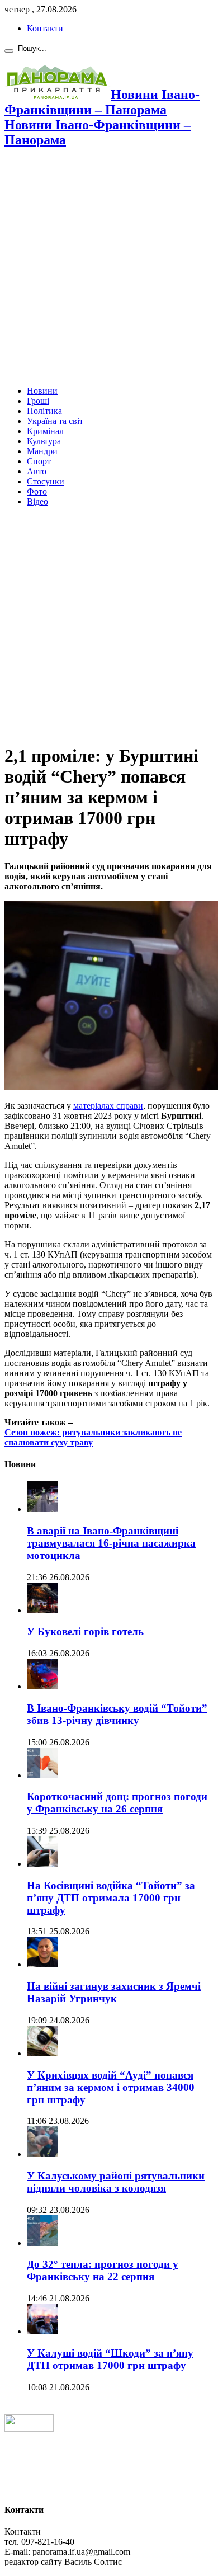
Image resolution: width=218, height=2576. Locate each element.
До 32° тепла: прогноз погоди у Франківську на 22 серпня (103, 2270)
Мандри (42, 451)
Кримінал (45, 431)
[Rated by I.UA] (29, 2429)
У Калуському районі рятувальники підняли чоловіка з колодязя (116, 2182)
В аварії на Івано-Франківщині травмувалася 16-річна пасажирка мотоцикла (111, 1543)
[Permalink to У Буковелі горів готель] (42, 1610)
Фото (37, 491)
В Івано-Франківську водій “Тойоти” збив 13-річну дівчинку (117, 1714)
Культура (44, 441)
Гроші (38, 401)
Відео (37, 501)
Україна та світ (55, 421)
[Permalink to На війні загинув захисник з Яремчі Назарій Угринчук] (42, 1964)
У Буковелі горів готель (85, 1631)
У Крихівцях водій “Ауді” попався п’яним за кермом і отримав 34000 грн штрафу (111, 2087)
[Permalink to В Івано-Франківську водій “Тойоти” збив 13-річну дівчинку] (42, 1686)
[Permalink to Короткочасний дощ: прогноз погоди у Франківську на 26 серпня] (42, 1775)
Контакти (45, 28)
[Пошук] (9, 51)
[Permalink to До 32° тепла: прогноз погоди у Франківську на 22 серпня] (42, 2243)
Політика (44, 411)
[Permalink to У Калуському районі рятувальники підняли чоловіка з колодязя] (42, 2154)
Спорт (39, 461)
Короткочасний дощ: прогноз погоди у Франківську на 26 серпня (117, 1803)
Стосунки (46, 481)
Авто (37, 471)
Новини (42, 391)
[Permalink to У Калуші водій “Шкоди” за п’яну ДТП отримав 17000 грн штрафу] (42, 2331)
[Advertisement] (109, 268)
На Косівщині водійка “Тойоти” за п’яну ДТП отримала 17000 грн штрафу (111, 1898)
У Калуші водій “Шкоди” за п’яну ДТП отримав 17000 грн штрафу (110, 2359)
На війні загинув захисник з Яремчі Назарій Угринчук (114, 1992)
